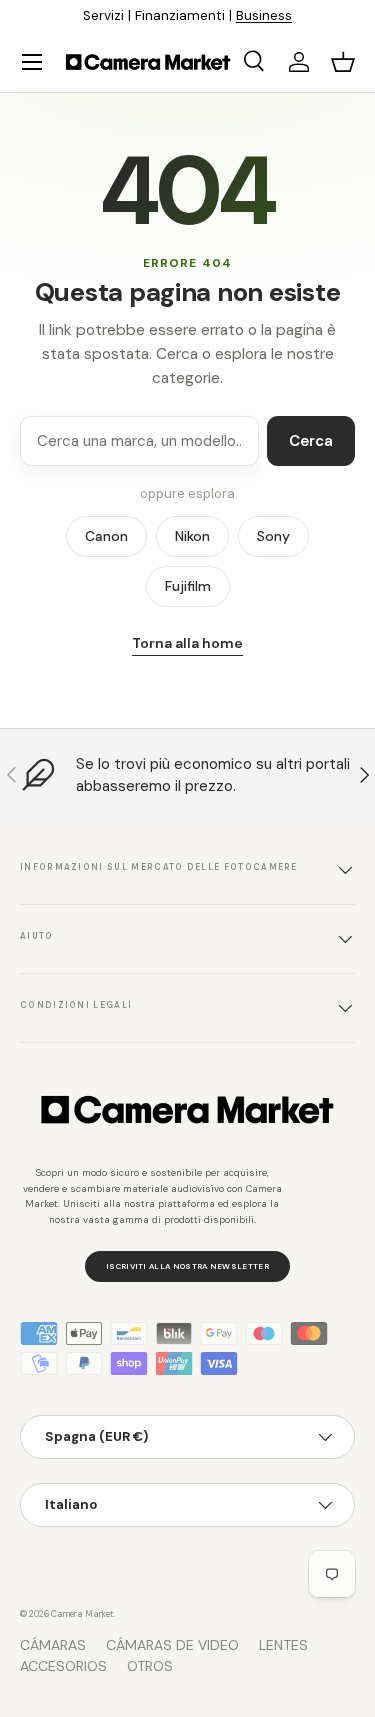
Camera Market (82, 1614)
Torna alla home (187, 643)
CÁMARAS (53, 1645)
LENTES (283, 1645)
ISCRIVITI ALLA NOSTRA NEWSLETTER (187, 1266)
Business (264, 15)
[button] (343, 62)
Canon (106, 536)
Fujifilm (188, 586)
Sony (273, 536)
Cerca (311, 441)
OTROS (150, 1666)
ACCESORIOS (63, 1666)
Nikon (192, 536)
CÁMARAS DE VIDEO (172, 1645)
